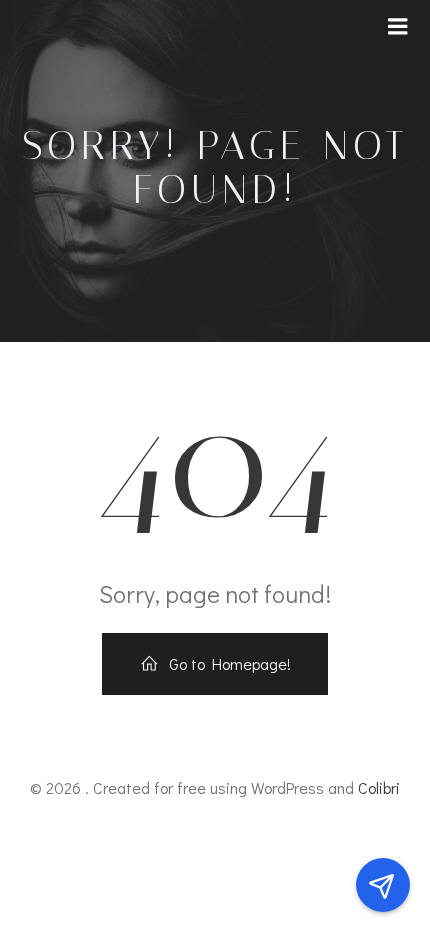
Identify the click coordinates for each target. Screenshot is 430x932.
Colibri (379, 787)
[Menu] (398, 27)
